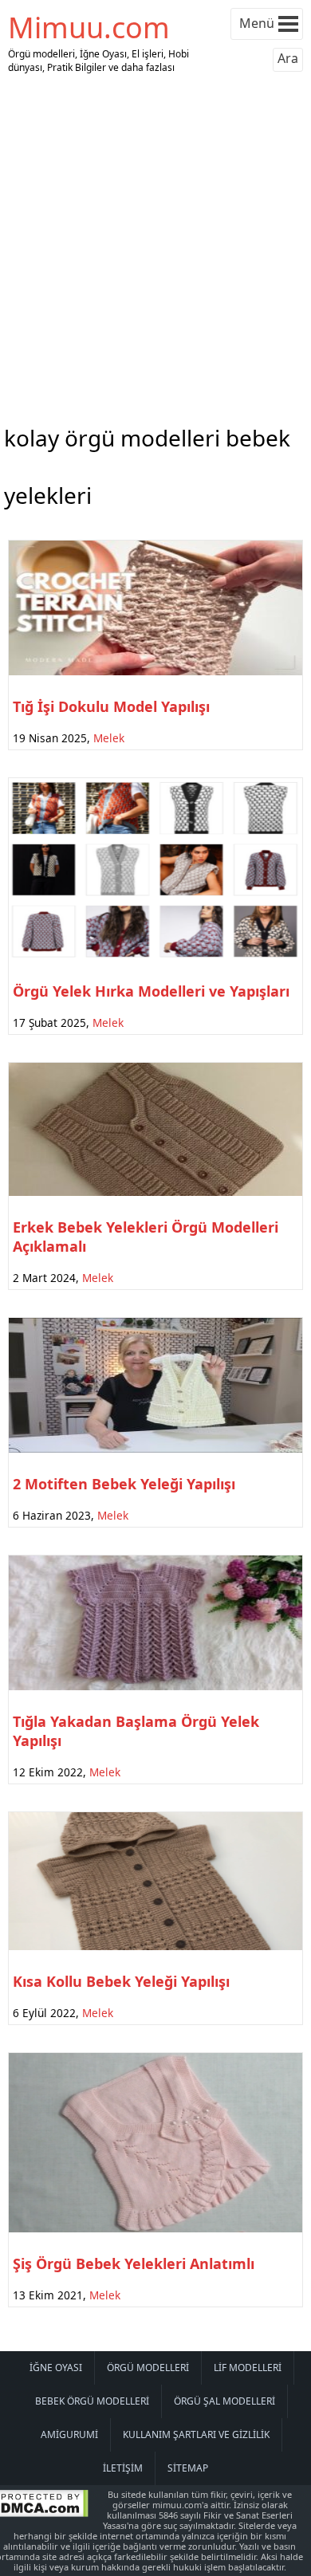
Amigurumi (69, 2434)
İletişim (123, 2468)
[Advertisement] (155, 246)
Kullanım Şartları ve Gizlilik (196, 2434)
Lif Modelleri (248, 2368)
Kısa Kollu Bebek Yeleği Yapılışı (121, 1981)
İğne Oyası (56, 2368)
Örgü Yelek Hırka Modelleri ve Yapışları (151, 991)
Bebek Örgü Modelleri (92, 2401)
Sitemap (188, 2468)
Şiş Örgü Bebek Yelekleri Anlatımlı (134, 2263)
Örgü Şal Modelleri (224, 2401)
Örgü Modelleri (148, 2368)
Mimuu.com (89, 28)
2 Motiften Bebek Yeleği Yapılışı (124, 1484)
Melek (109, 738)
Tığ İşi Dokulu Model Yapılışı (111, 706)
